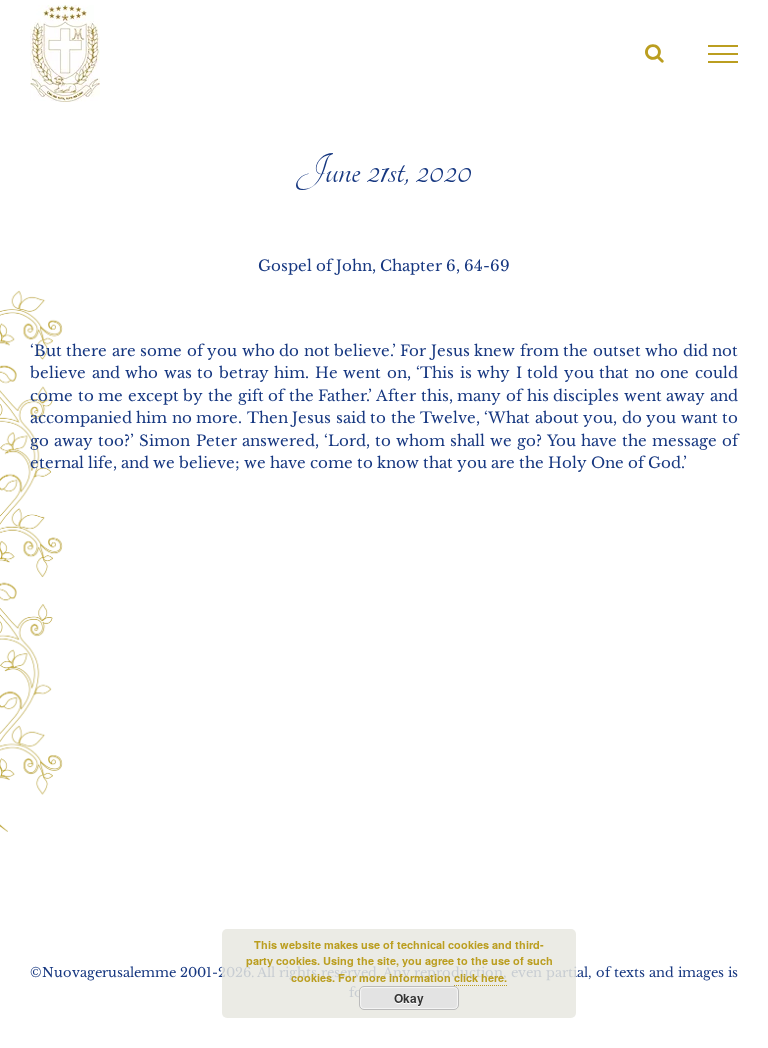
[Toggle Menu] (723, 54)
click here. (480, 977)
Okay (409, 998)
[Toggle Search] (654, 53)
